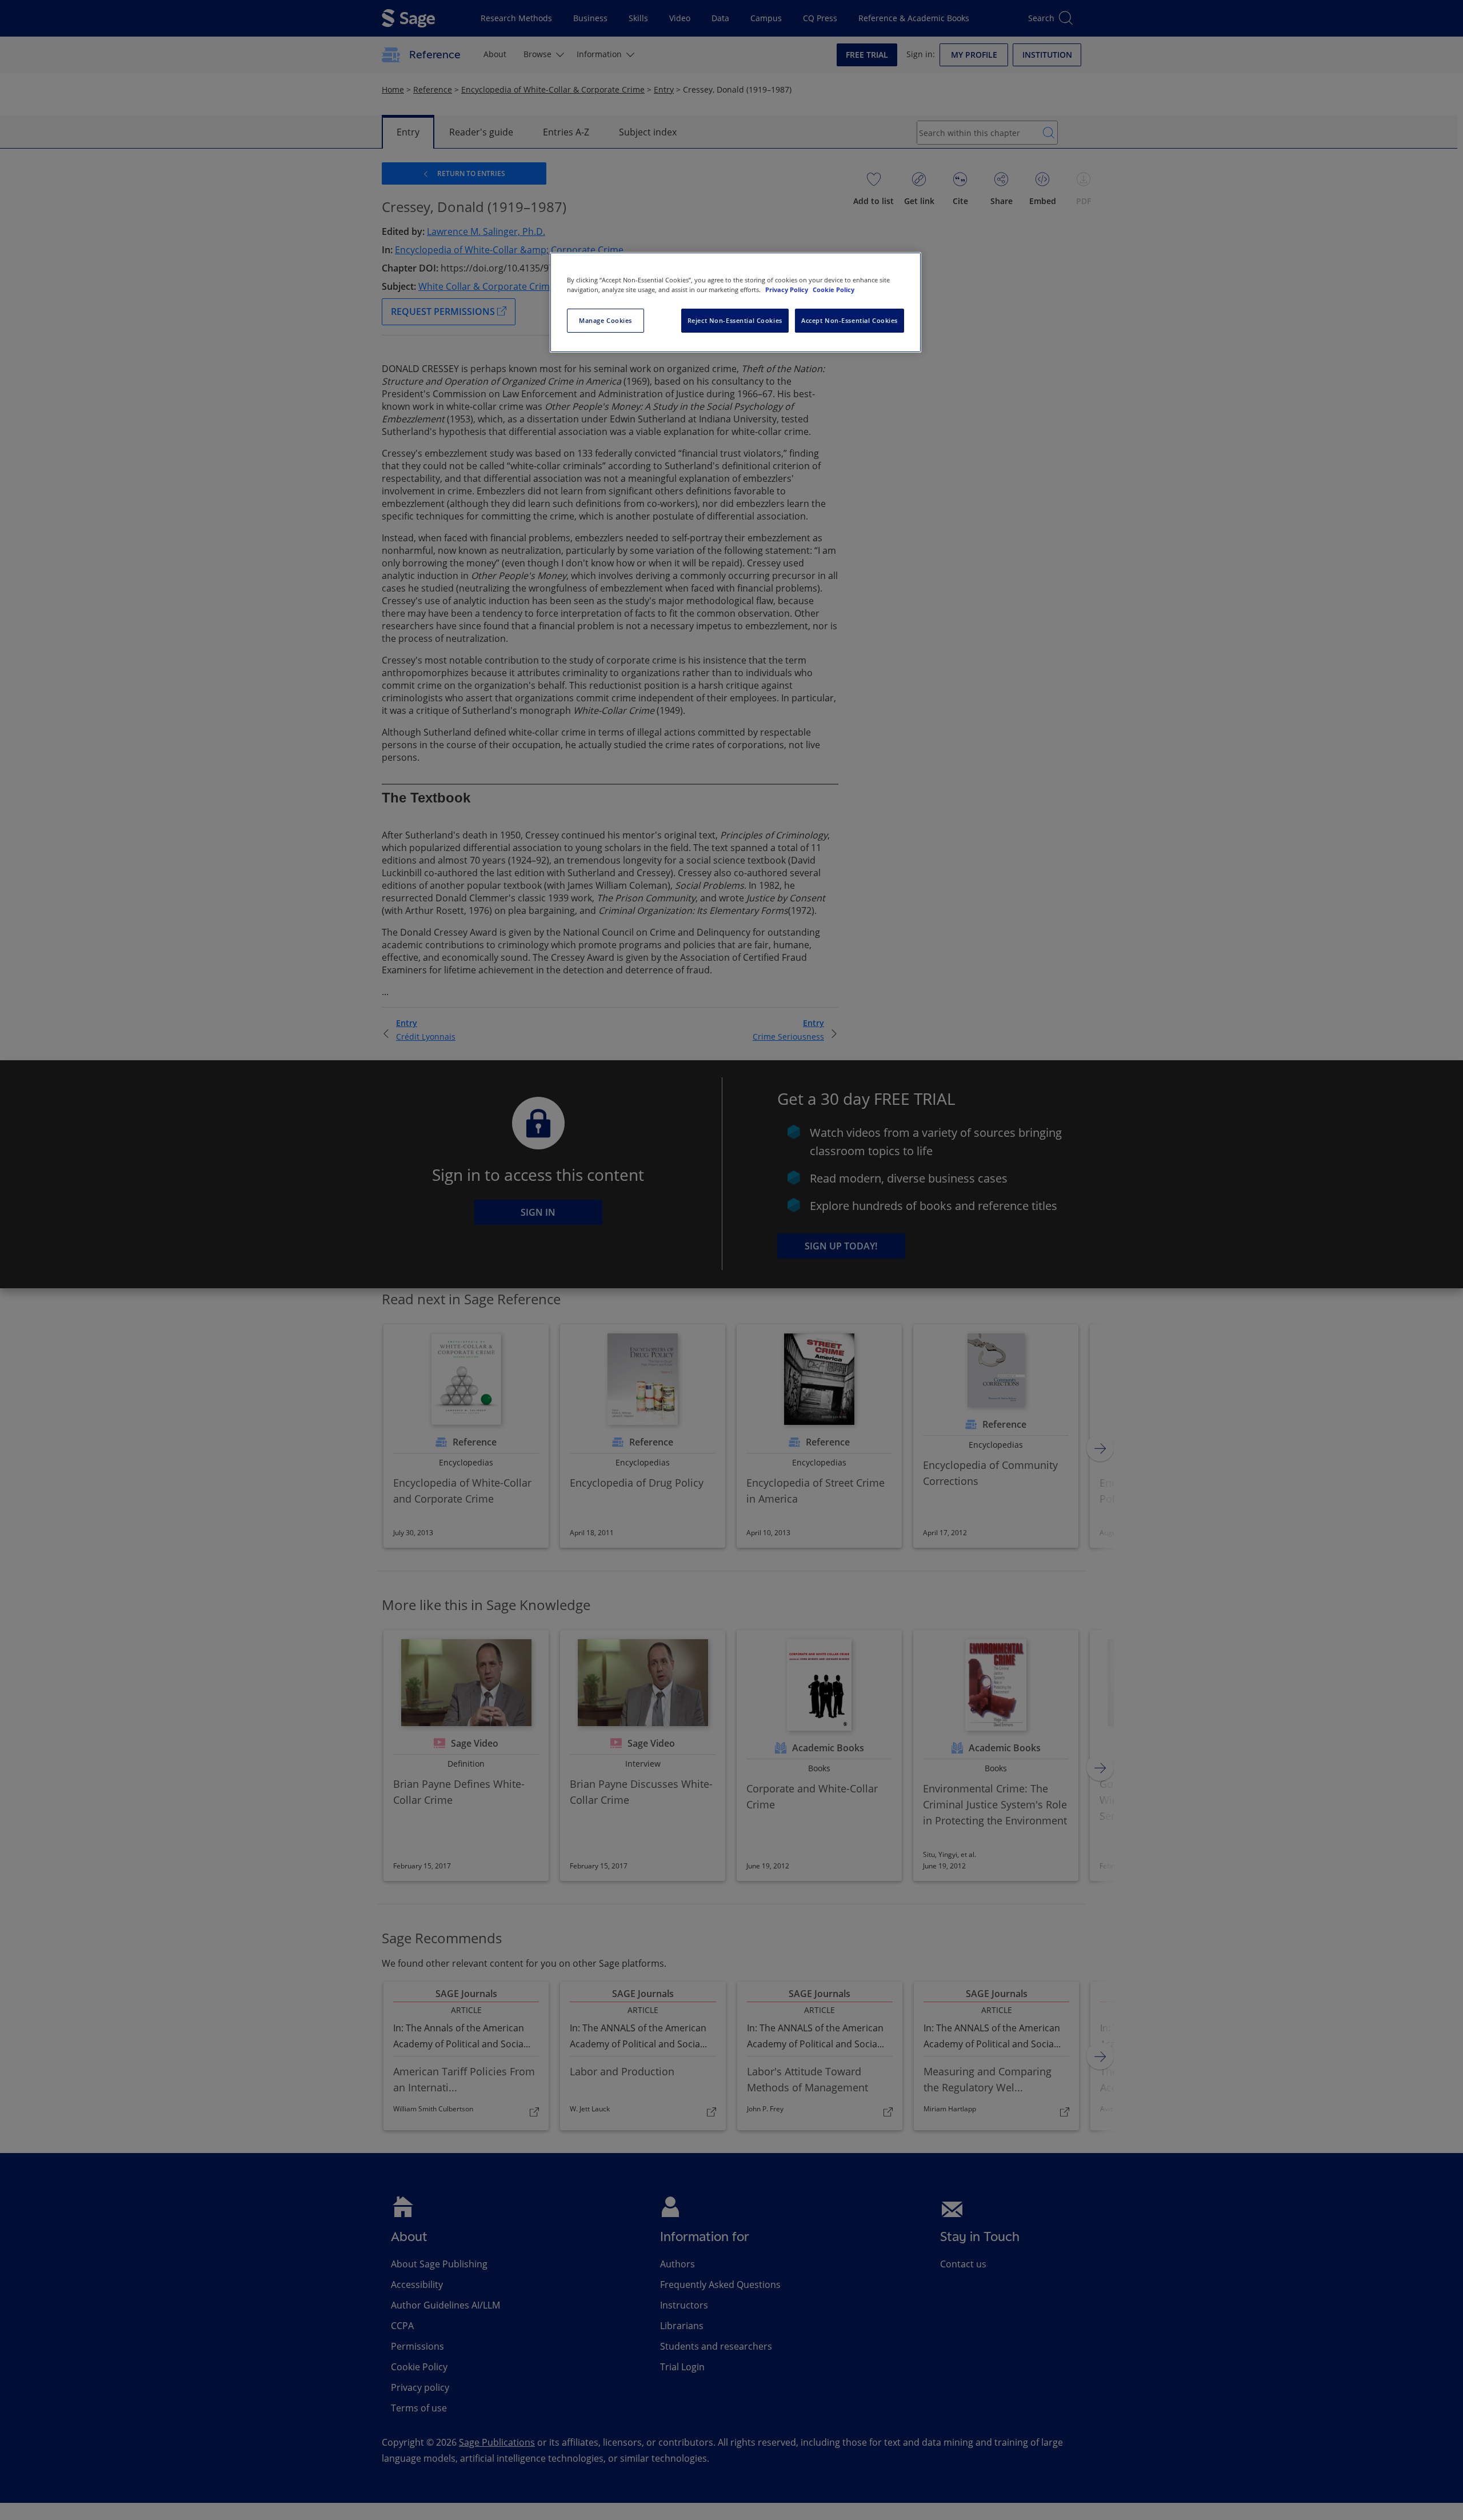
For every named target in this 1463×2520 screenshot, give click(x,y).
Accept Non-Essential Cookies (850, 320)
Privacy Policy (788, 289)
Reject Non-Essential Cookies (735, 320)
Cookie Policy (834, 289)
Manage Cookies (605, 320)
